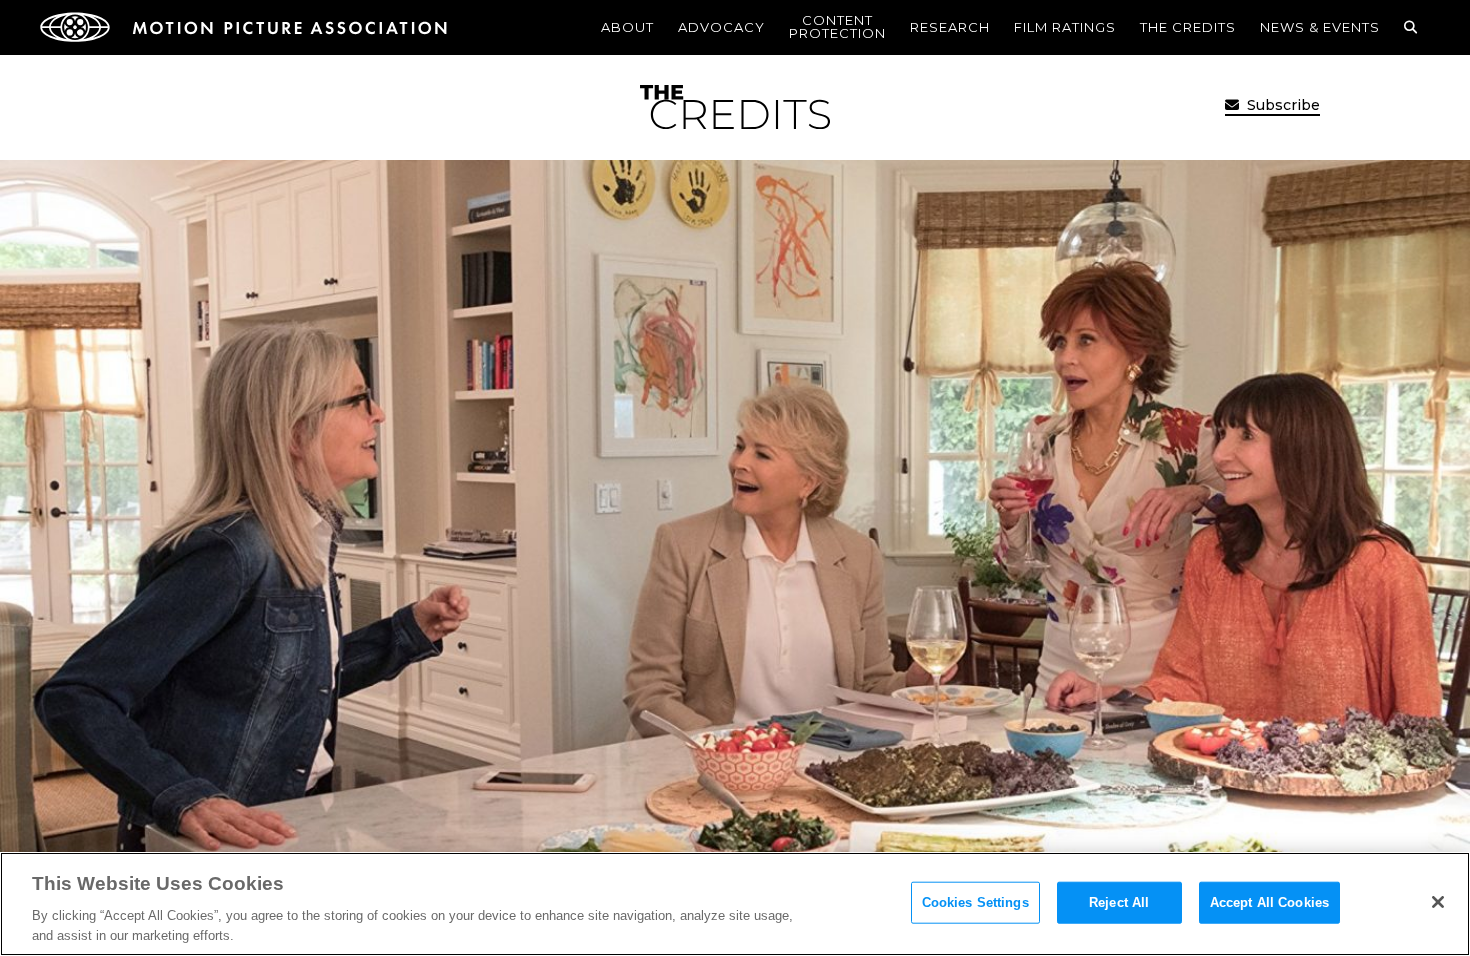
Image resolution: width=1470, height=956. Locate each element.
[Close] (1438, 902)
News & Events (1320, 27)
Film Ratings (1065, 27)
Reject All (1119, 902)
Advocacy (721, 27)
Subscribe (1281, 105)
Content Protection (837, 26)
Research (950, 27)
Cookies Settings (975, 902)
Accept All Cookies (1269, 902)
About (627, 27)
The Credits (1188, 27)
